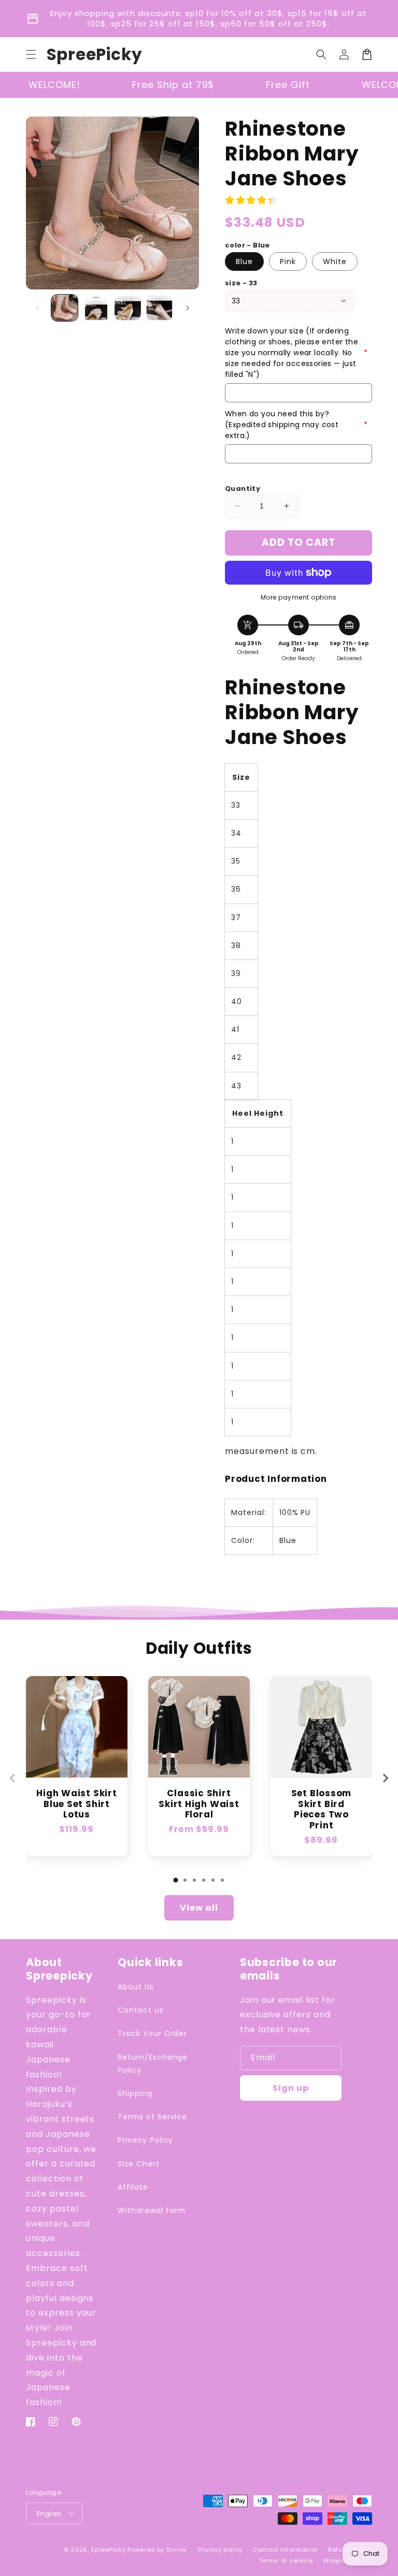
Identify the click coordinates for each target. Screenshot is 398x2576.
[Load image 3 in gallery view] (128, 308)
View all (199, 1908)
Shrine (176, 2550)
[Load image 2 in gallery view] (96, 308)
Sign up (291, 2088)
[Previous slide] (13, 1778)
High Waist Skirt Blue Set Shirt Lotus (76, 1804)
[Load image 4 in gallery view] (159, 308)
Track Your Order (152, 2033)
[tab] (176, 1880)
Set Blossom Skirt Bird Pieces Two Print (322, 1809)
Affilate (133, 2187)
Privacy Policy (145, 2140)
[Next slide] (385, 1778)
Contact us (141, 2010)
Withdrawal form (152, 2210)
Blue (244, 261)
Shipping (135, 2093)
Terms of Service (152, 2117)
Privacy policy (220, 2550)
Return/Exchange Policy (153, 2064)
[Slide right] (188, 308)
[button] (31, 54)
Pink (288, 261)
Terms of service (286, 2560)
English (49, 2514)
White (335, 261)
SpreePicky (108, 2550)
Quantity (243, 489)
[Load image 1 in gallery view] (65, 308)
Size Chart (139, 2164)
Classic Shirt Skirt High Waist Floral (199, 1804)
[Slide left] (37, 308)
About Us (136, 1987)
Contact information (285, 2550)
